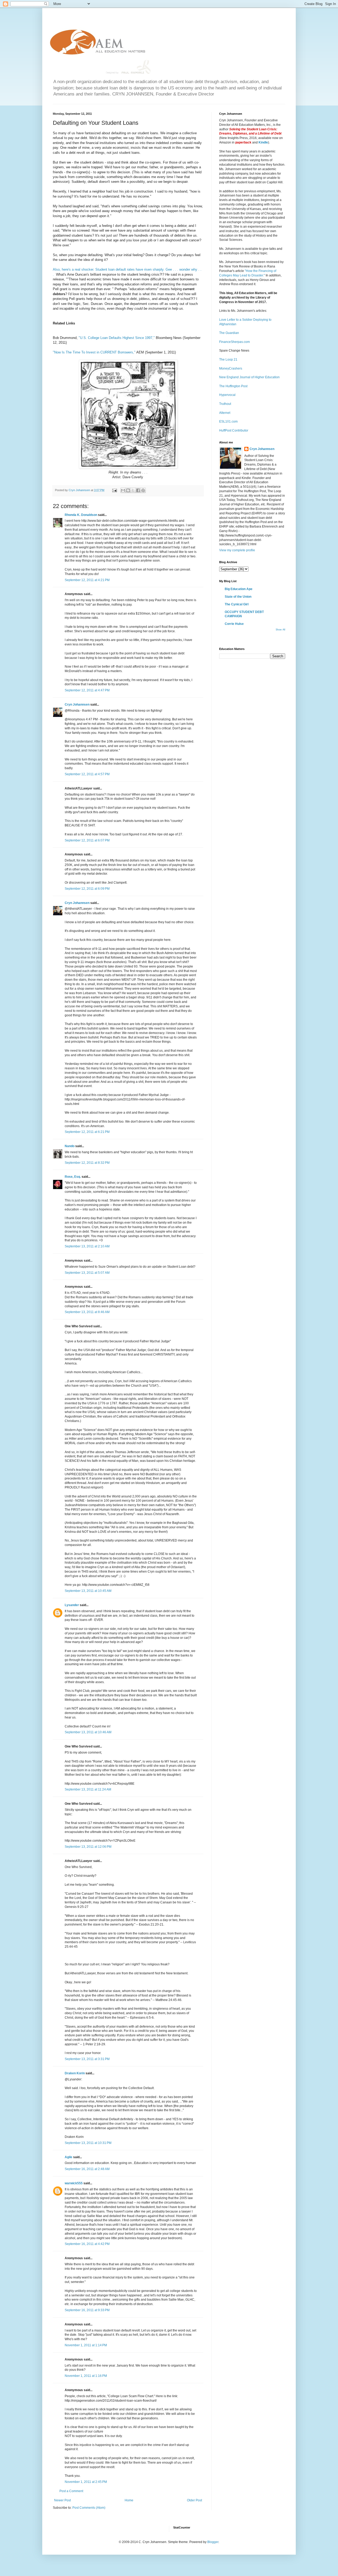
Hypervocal (227, 395)
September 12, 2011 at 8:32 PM (87, 1163)
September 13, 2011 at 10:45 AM (88, 1591)
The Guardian (229, 333)
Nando (70, 1146)
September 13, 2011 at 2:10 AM (87, 1246)
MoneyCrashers (231, 368)
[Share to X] (133, 490)
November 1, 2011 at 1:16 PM (86, 2376)
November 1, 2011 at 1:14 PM (86, 2345)
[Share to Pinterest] (143, 490)
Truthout (225, 404)
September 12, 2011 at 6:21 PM (87, 1132)
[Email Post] (114, 490)
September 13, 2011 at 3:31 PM (87, 2059)
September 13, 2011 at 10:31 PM (88, 2143)
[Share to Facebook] (138, 490)
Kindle (263, 142)
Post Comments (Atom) (89, 2508)
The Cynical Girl (237, 604)
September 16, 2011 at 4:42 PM (87, 2244)
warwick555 (74, 2183)
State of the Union (238, 597)
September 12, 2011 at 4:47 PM (87, 690)
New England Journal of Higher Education (249, 377)
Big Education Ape (239, 589)
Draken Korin (75, 2073)
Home (129, 2500)
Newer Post (62, 2500)
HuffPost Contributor (234, 430)
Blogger (213, 2542)
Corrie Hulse (234, 624)
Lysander (72, 1605)
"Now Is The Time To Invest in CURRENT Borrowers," (94, 352)
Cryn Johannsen (77, 705)
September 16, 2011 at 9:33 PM (87, 2310)
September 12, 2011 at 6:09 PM (87, 889)
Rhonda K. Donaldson (81, 515)
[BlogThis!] (128, 490)
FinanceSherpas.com (234, 342)
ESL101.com (228, 422)
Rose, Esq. (73, 1177)
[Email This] (123, 490)
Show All (280, 630)
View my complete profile (237, 550)
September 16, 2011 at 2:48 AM (87, 2169)
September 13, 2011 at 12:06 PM (88, 1847)
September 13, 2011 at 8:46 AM (87, 1312)
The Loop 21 (228, 360)
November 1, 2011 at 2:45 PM (86, 2482)
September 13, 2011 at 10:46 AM (88, 1732)
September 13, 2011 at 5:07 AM (87, 1273)
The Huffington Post (233, 386)
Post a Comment (71, 2491)
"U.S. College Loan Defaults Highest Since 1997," (117, 338)
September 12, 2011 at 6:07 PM (87, 840)
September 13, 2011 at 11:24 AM (88, 1789)
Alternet (225, 413)
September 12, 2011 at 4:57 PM (87, 774)
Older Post (194, 2500)
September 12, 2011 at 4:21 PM (87, 580)
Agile (69, 2157)
